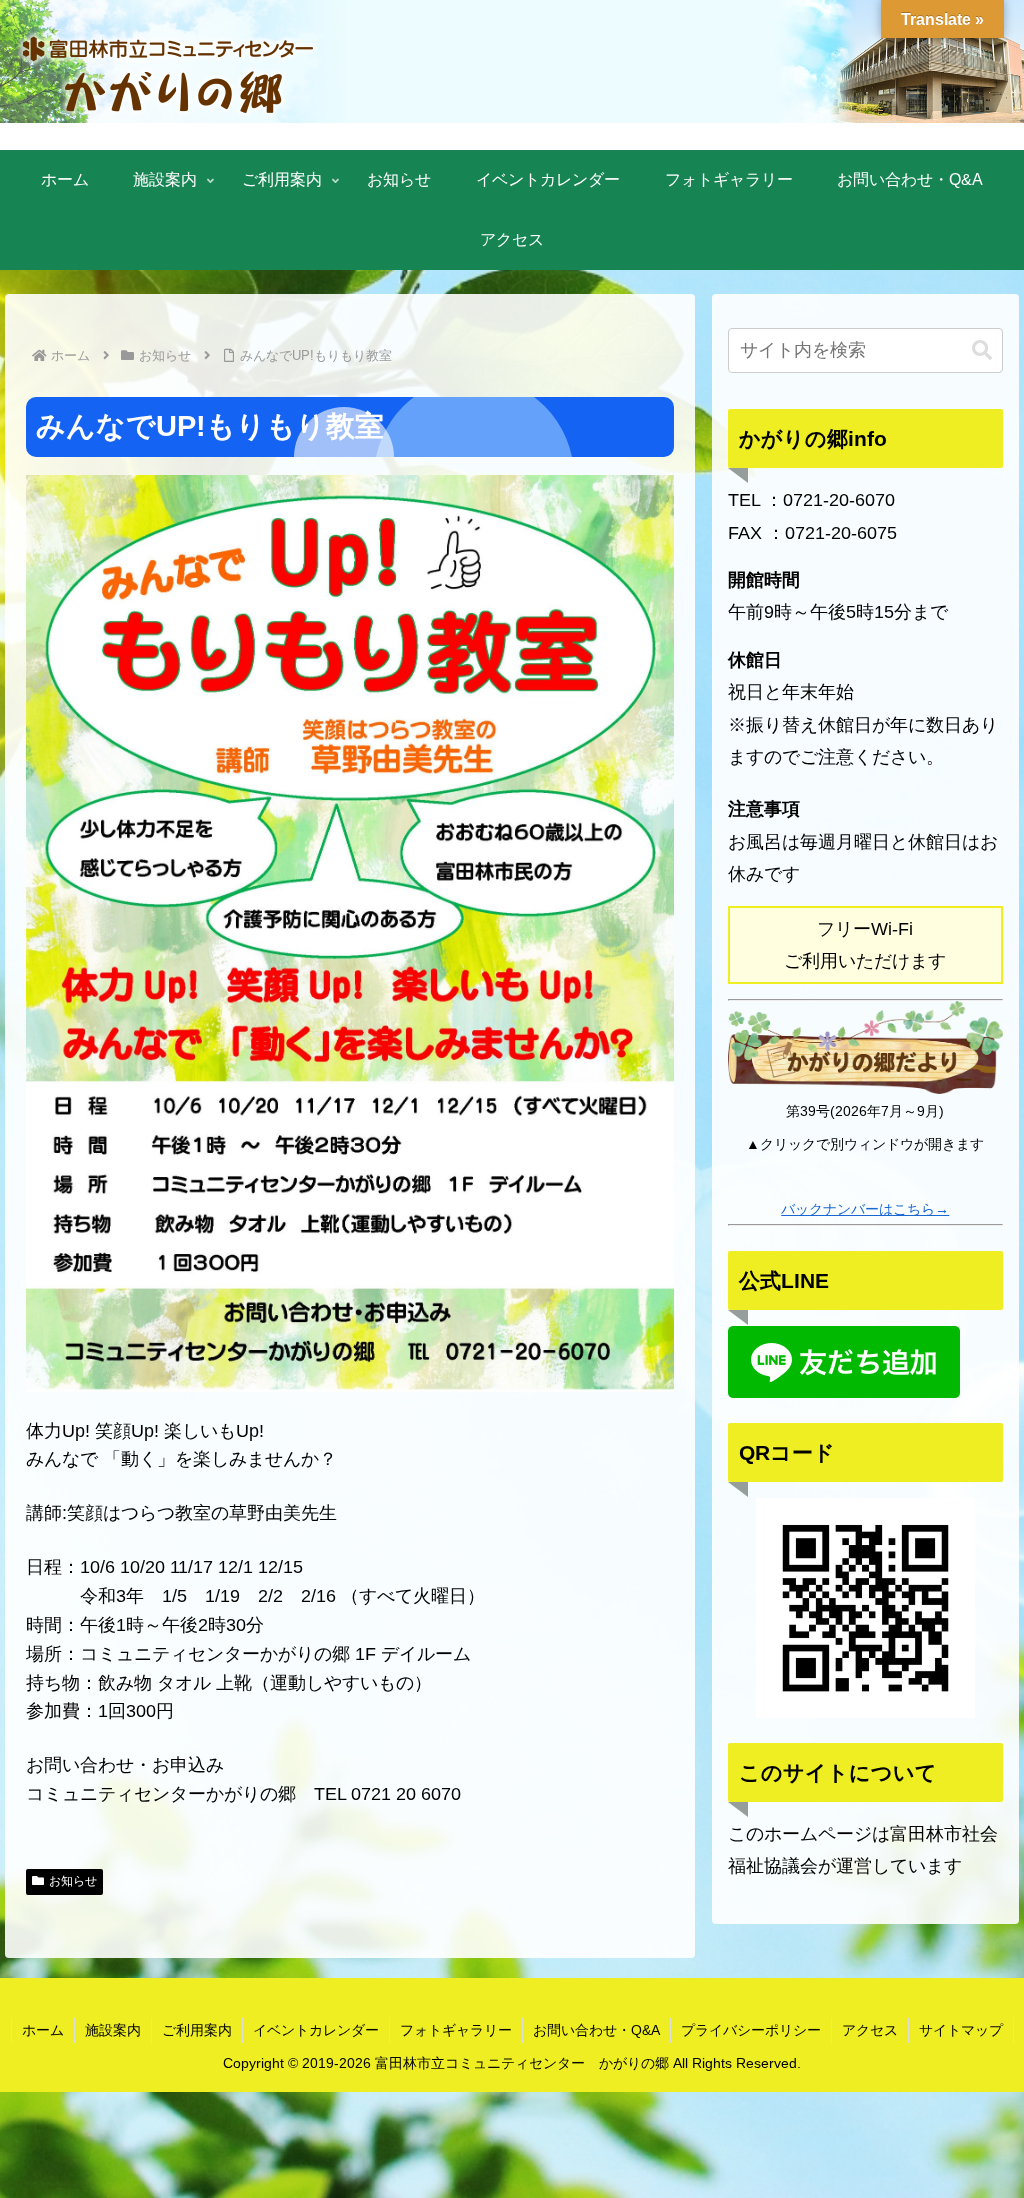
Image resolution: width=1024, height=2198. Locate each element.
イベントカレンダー (316, 2030)
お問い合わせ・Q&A (596, 2030)
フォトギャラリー (456, 2030)
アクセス (870, 2030)
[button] (982, 350)
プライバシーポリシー (751, 2030)
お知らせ (73, 1881)
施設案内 (113, 2030)
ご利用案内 (197, 2030)
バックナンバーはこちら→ (865, 1209)
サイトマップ (961, 2030)
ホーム (43, 2030)
